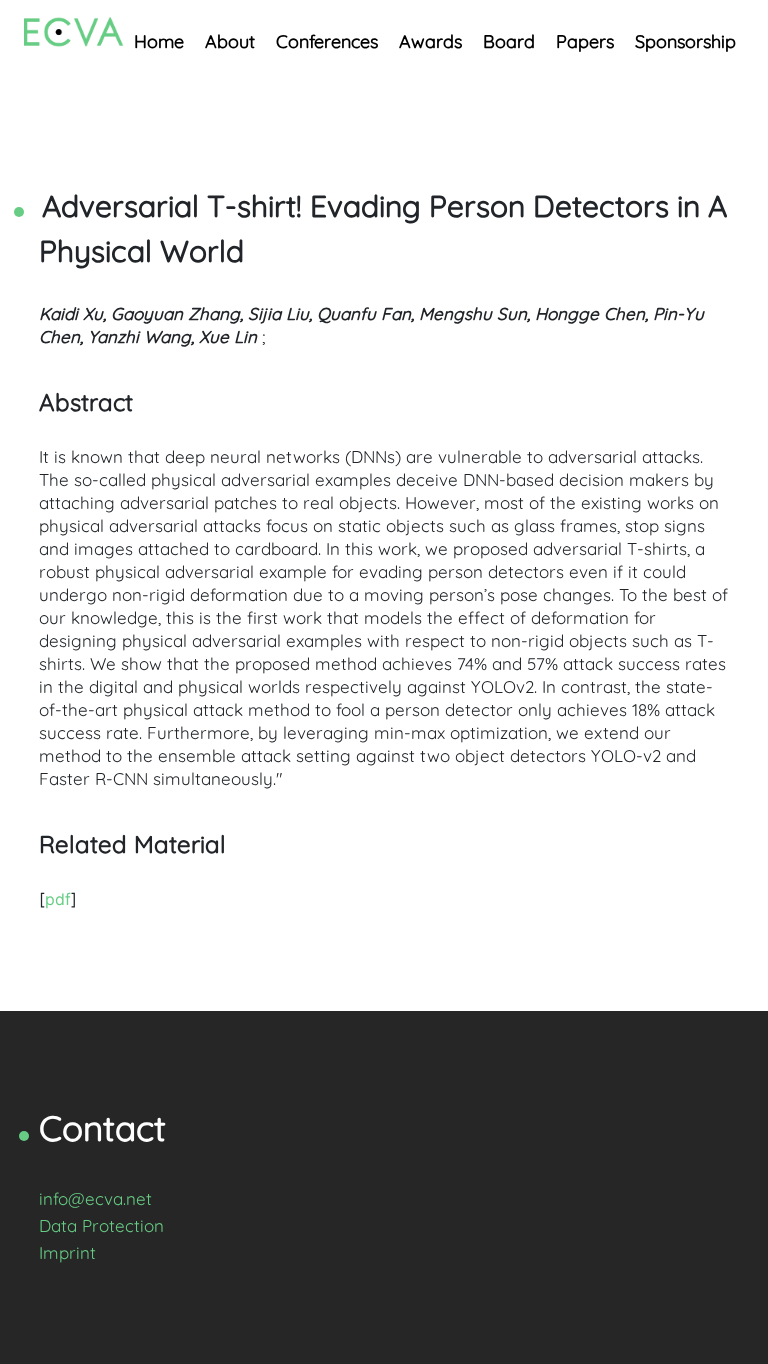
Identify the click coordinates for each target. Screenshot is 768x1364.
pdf (58, 899)
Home (159, 41)
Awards (430, 41)
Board (509, 41)
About (230, 41)
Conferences (327, 41)
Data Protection (101, 1225)
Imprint (67, 1252)
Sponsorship (685, 41)
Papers (585, 41)
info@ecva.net (95, 1198)
